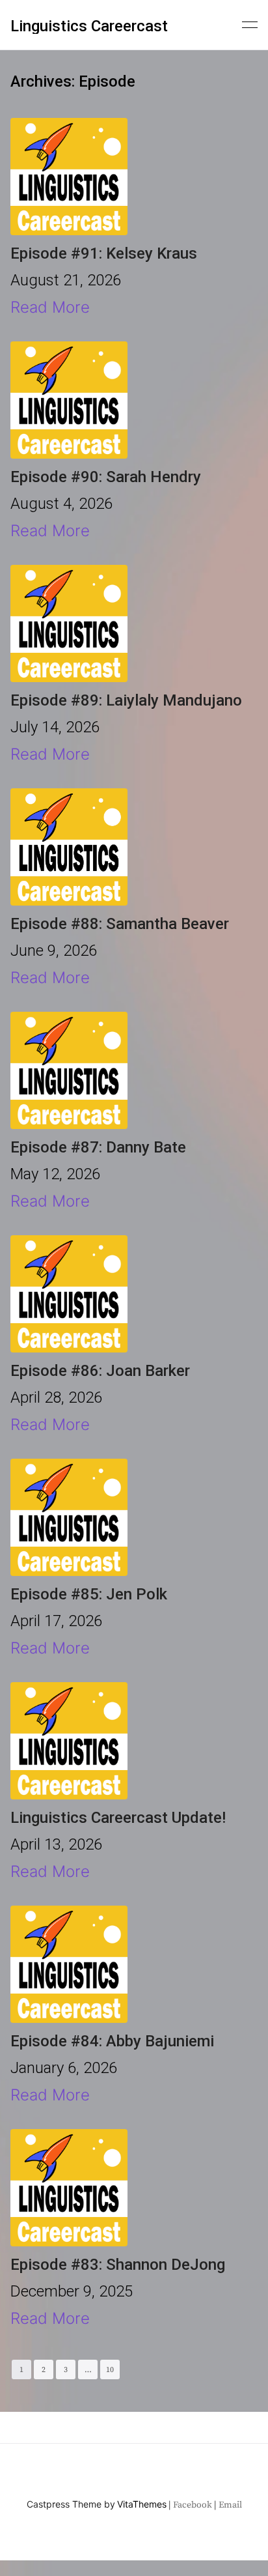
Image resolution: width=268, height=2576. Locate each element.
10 (110, 2370)
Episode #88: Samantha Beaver (120, 924)
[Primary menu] (250, 23)
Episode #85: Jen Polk (89, 1594)
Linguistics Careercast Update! (118, 1818)
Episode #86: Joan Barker (100, 1371)
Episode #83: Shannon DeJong (118, 2265)
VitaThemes (142, 2504)
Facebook (193, 2505)
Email (230, 2505)
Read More (50, 307)
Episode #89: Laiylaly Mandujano (126, 700)
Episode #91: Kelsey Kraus (104, 253)
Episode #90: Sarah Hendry (106, 477)
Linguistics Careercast (89, 26)
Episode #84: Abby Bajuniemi (112, 2041)
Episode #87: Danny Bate (98, 1147)
